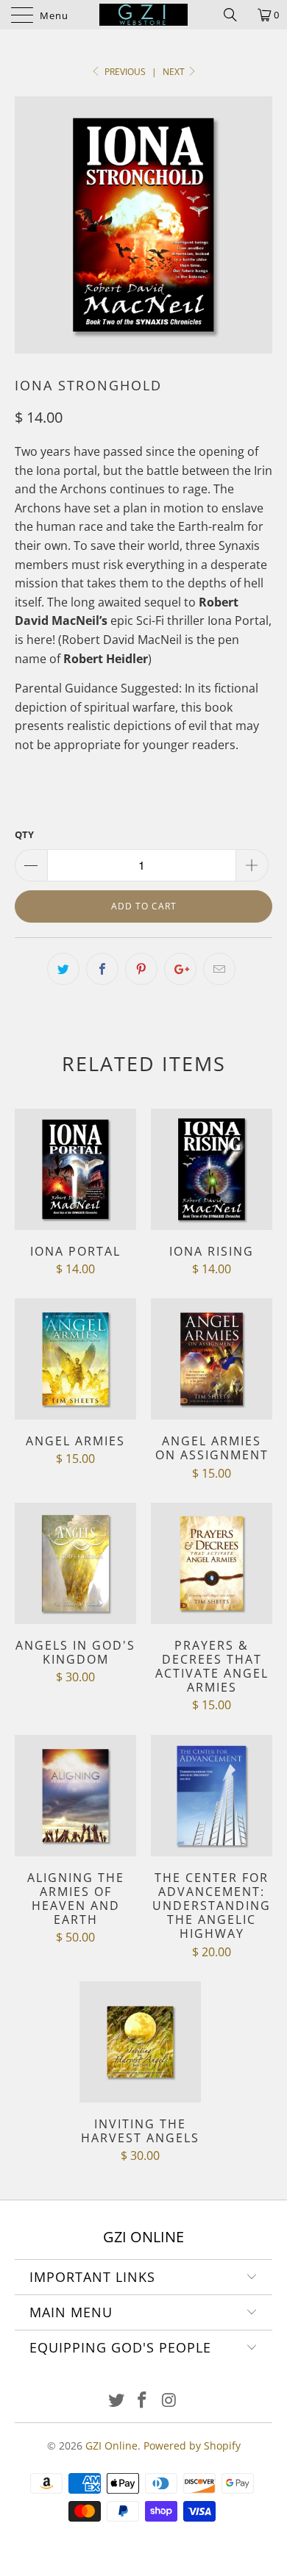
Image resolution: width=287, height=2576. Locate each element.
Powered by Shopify (192, 2446)
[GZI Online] (144, 15)
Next (175, 72)
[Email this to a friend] (219, 969)
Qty (24, 834)
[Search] (235, 15)
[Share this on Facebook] (102, 969)
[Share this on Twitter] (63, 969)
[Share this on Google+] (180, 969)
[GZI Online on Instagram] (169, 2401)
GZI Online (111, 2446)
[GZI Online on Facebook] (143, 2401)
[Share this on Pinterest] (141, 969)
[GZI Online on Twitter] (116, 2401)
